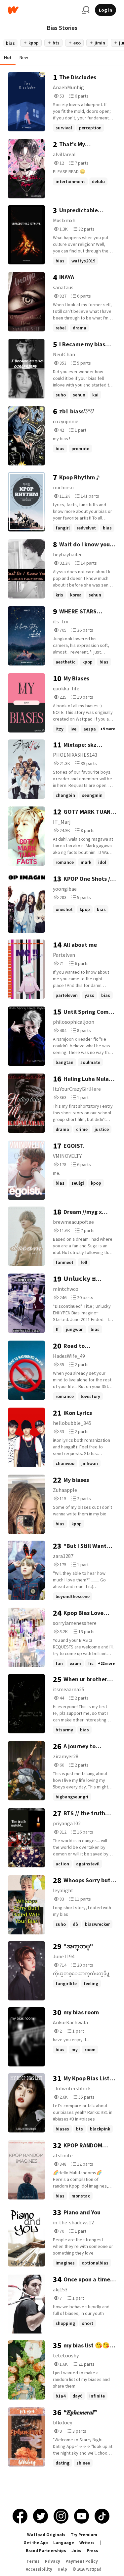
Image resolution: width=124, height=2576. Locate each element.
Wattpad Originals (46, 2535)
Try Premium (84, 2535)
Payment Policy (82, 2561)
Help (62, 2569)
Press (92, 2551)
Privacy (53, 2561)
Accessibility (39, 2569)
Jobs (76, 2551)
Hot (8, 57)
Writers (87, 2543)
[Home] (42, 10)
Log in (105, 10)
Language (64, 2543)
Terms (33, 2561)
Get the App (36, 2543)
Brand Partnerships (46, 2551)
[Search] (86, 10)
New (24, 57)
